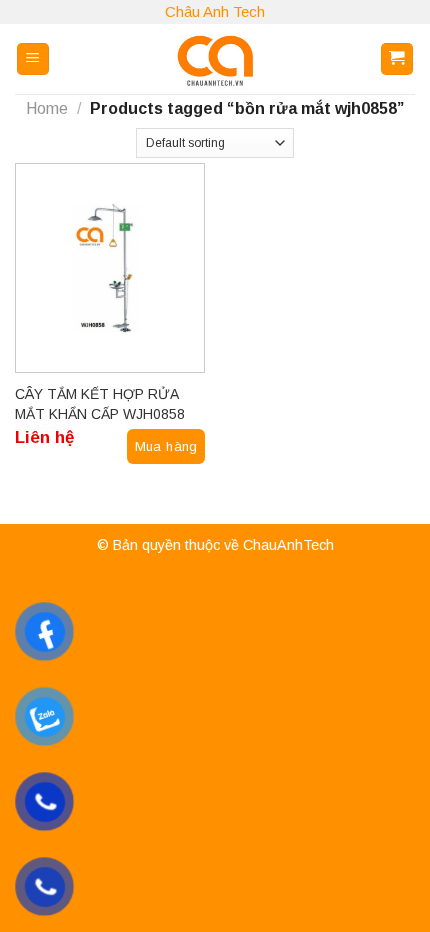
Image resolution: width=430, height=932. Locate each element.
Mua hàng (166, 446)
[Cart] (397, 59)
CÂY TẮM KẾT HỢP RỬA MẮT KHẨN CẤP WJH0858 (100, 404)
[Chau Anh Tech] (215, 59)
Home (47, 108)
